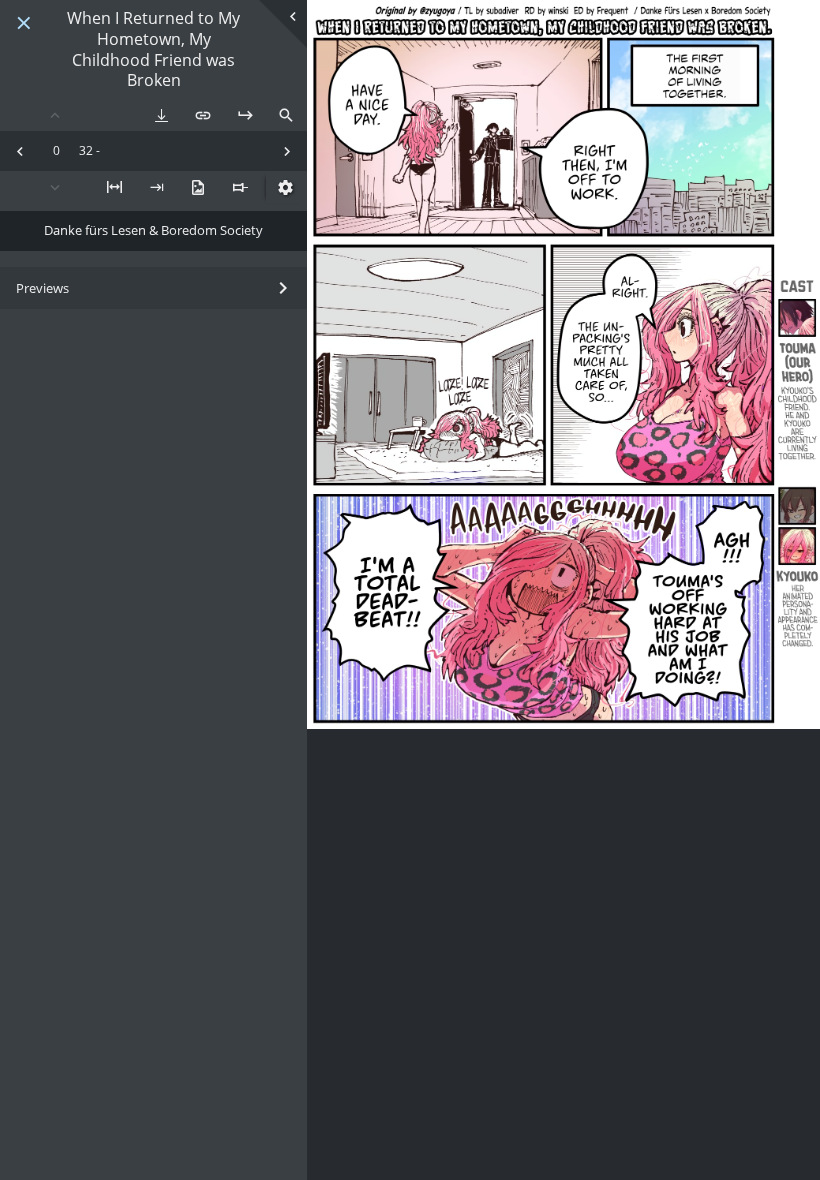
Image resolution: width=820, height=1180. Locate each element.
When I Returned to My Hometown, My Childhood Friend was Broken (153, 49)
